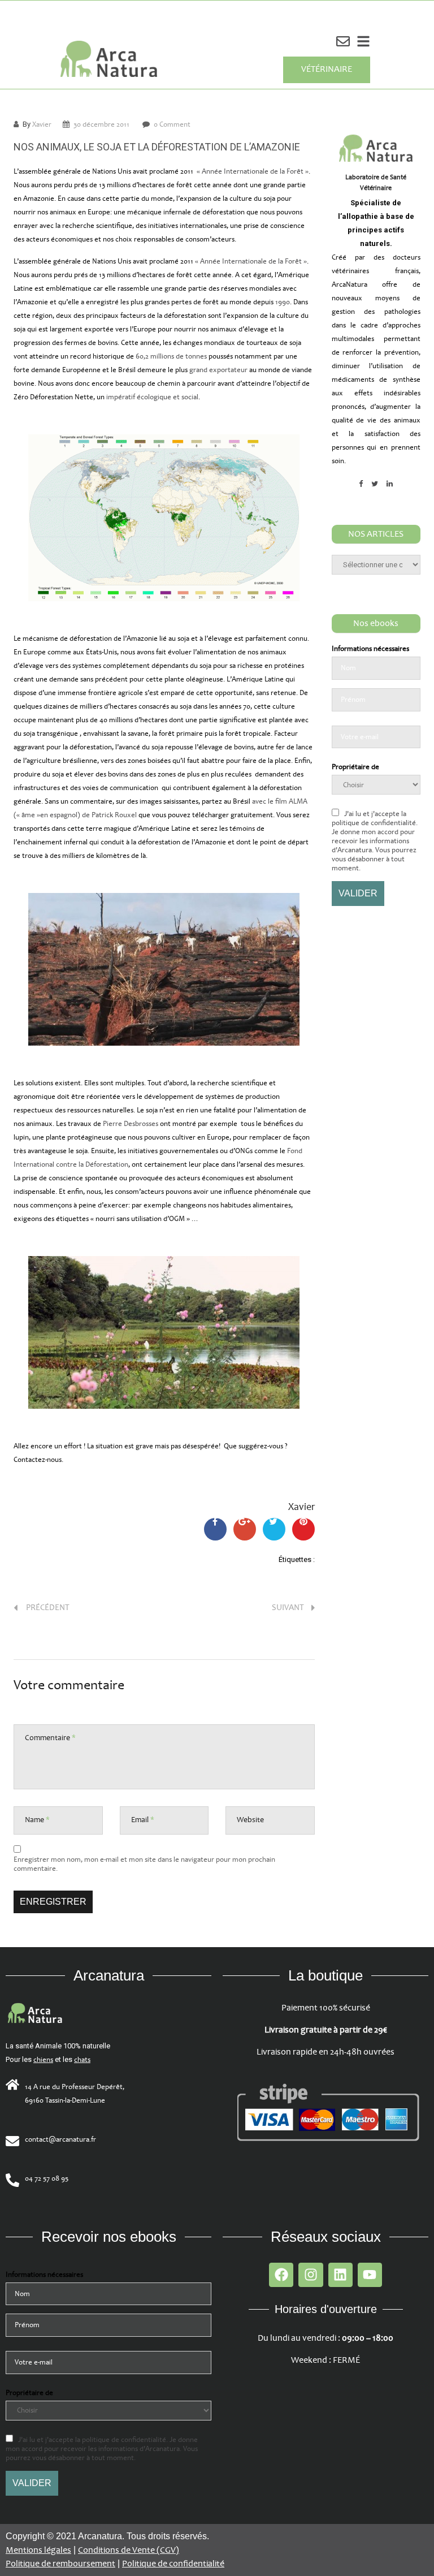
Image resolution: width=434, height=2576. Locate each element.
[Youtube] (370, 2275)
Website (250, 1820)
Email (143, 1820)
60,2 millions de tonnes (171, 356)
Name (37, 1820)
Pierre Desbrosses (131, 1124)
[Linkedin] (340, 2275)
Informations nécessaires (370, 649)
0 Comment (172, 124)
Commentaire (50, 1738)
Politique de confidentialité (173, 2564)
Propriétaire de (355, 767)
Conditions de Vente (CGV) (129, 2550)
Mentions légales (38, 2550)
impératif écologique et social (152, 397)
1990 (283, 302)
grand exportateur (218, 370)
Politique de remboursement (60, 2564)
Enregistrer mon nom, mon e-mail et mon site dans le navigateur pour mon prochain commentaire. (144, 1864)
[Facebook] (281, 2275)
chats (82, 2060)
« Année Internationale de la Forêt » (253, 171)
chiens (43, 2060)
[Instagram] (311, 2275)
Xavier (42, 124)
